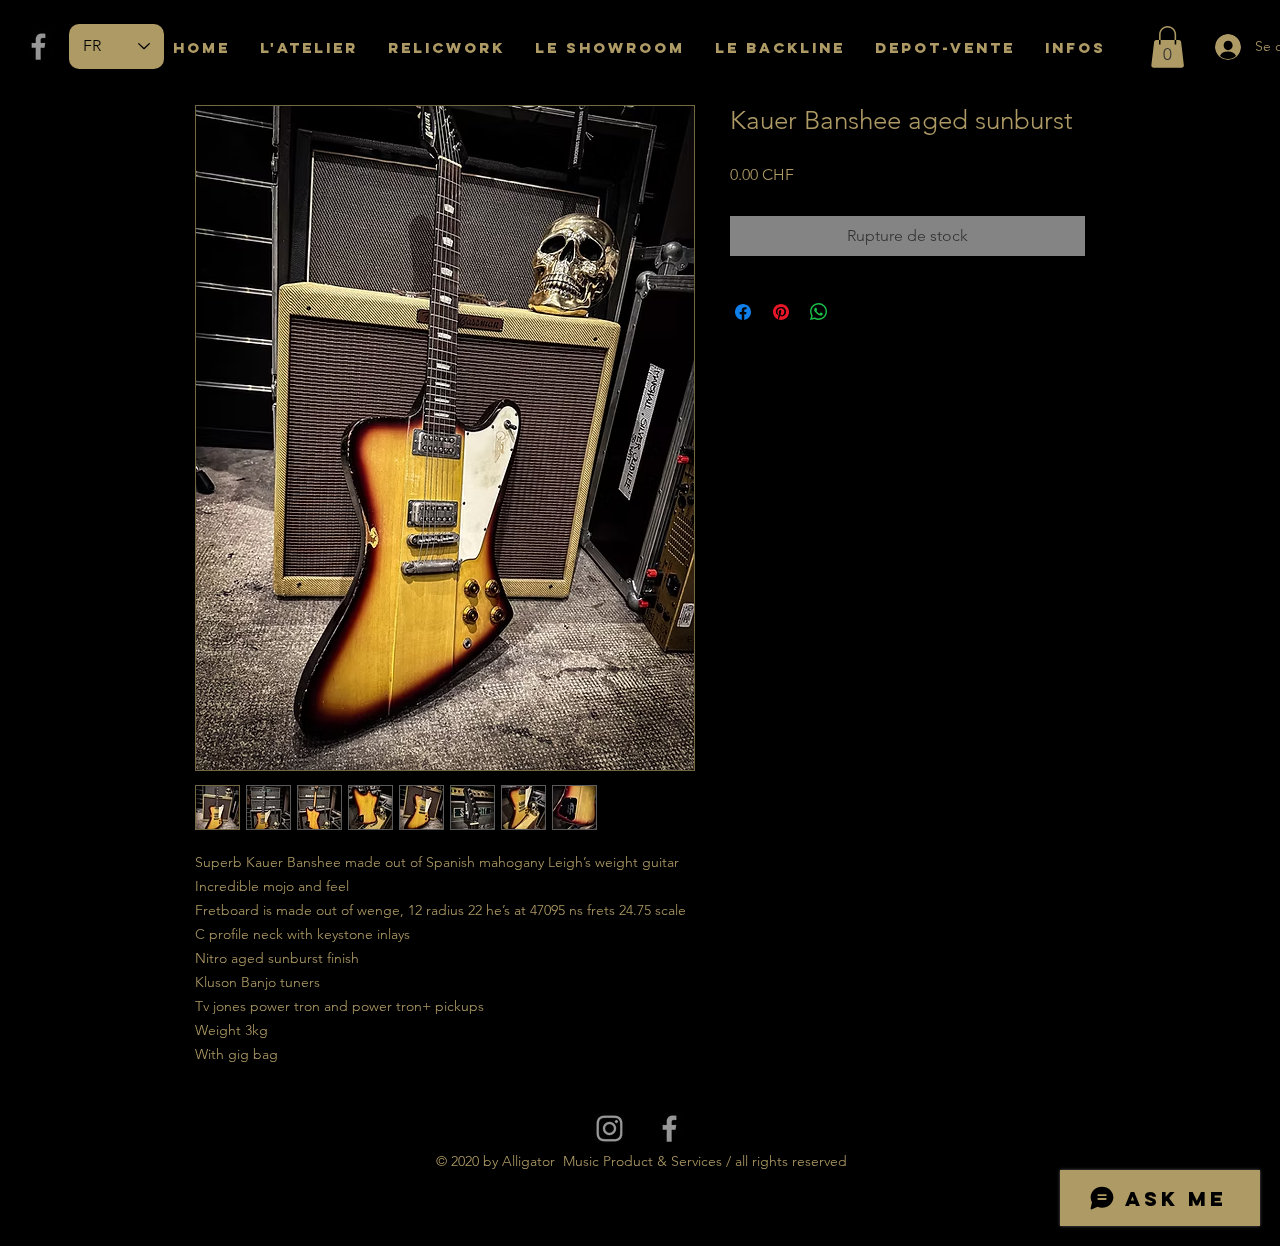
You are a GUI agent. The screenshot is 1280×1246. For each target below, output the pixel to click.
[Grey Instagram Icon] (609, 1128)
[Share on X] (857, 312)
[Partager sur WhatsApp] (819, 312)
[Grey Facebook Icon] (38, 46)
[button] (1167, 47)
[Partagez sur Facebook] (743, 312)
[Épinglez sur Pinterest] (781, 312)
